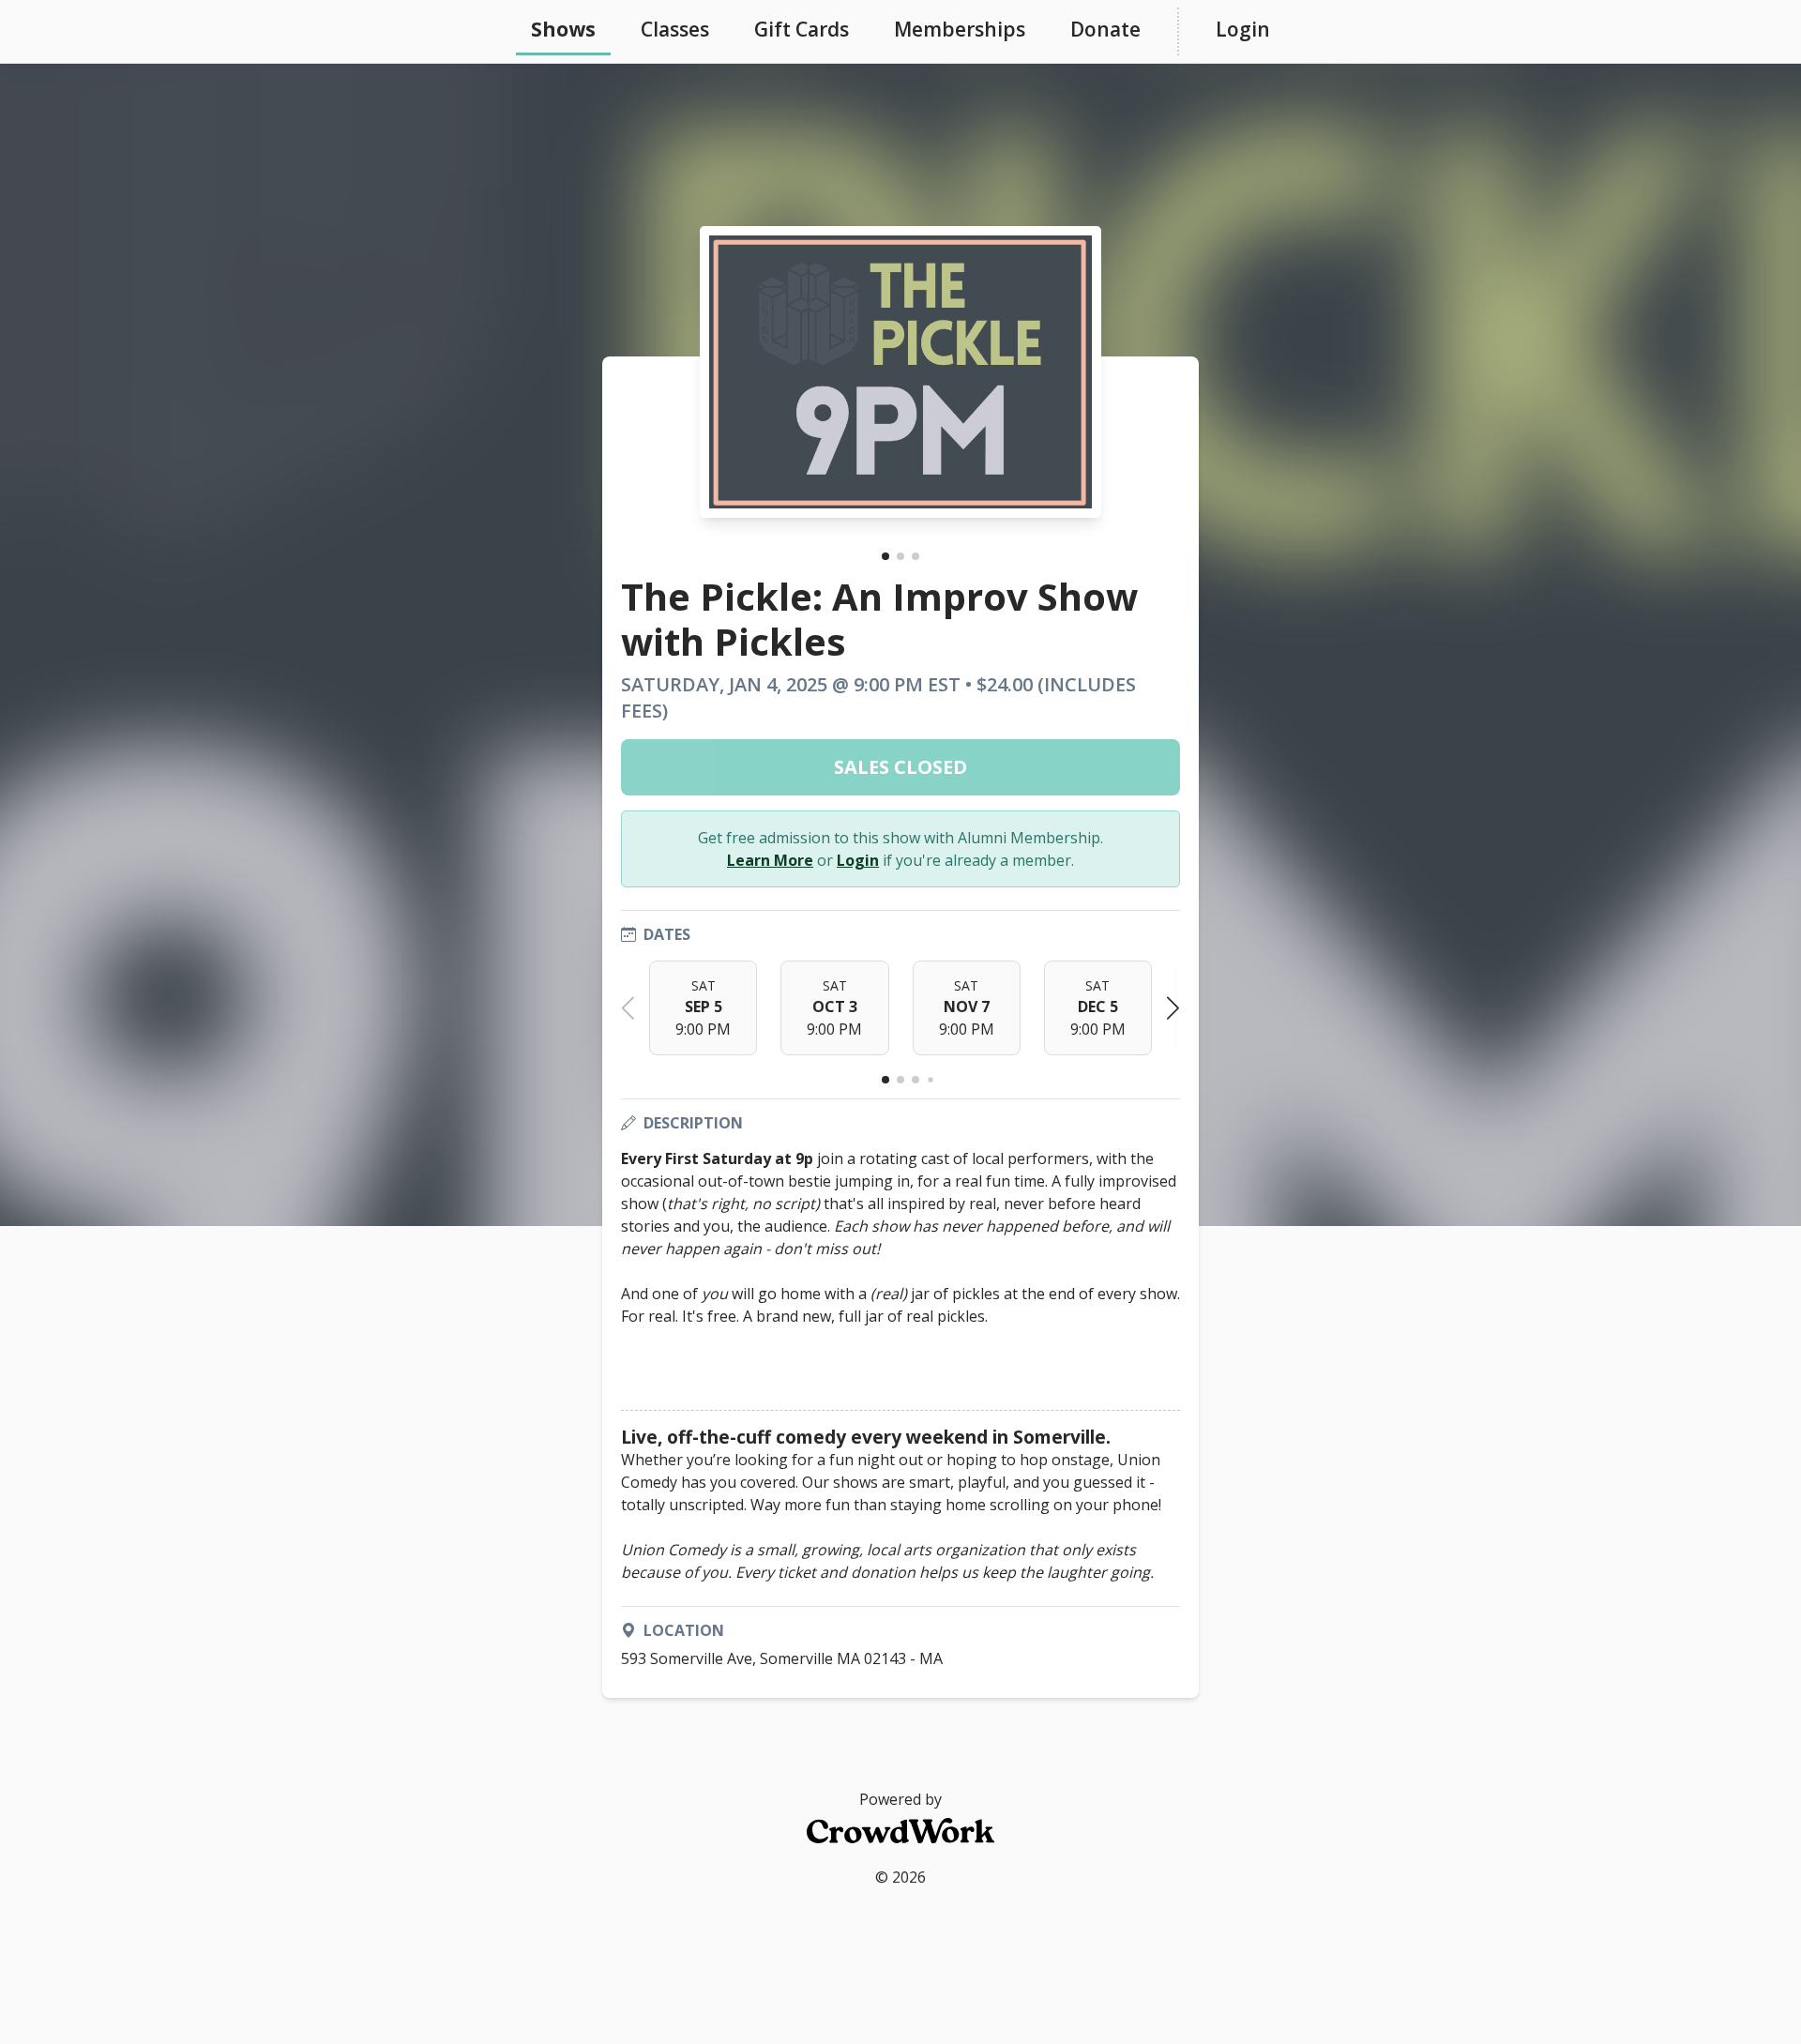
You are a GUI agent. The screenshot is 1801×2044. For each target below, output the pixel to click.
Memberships (960, 29)
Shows (563, 29)
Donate (1105, 29)
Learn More (770, 860)
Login (1243, 29)
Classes (675, 29)
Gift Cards (802, 29)
